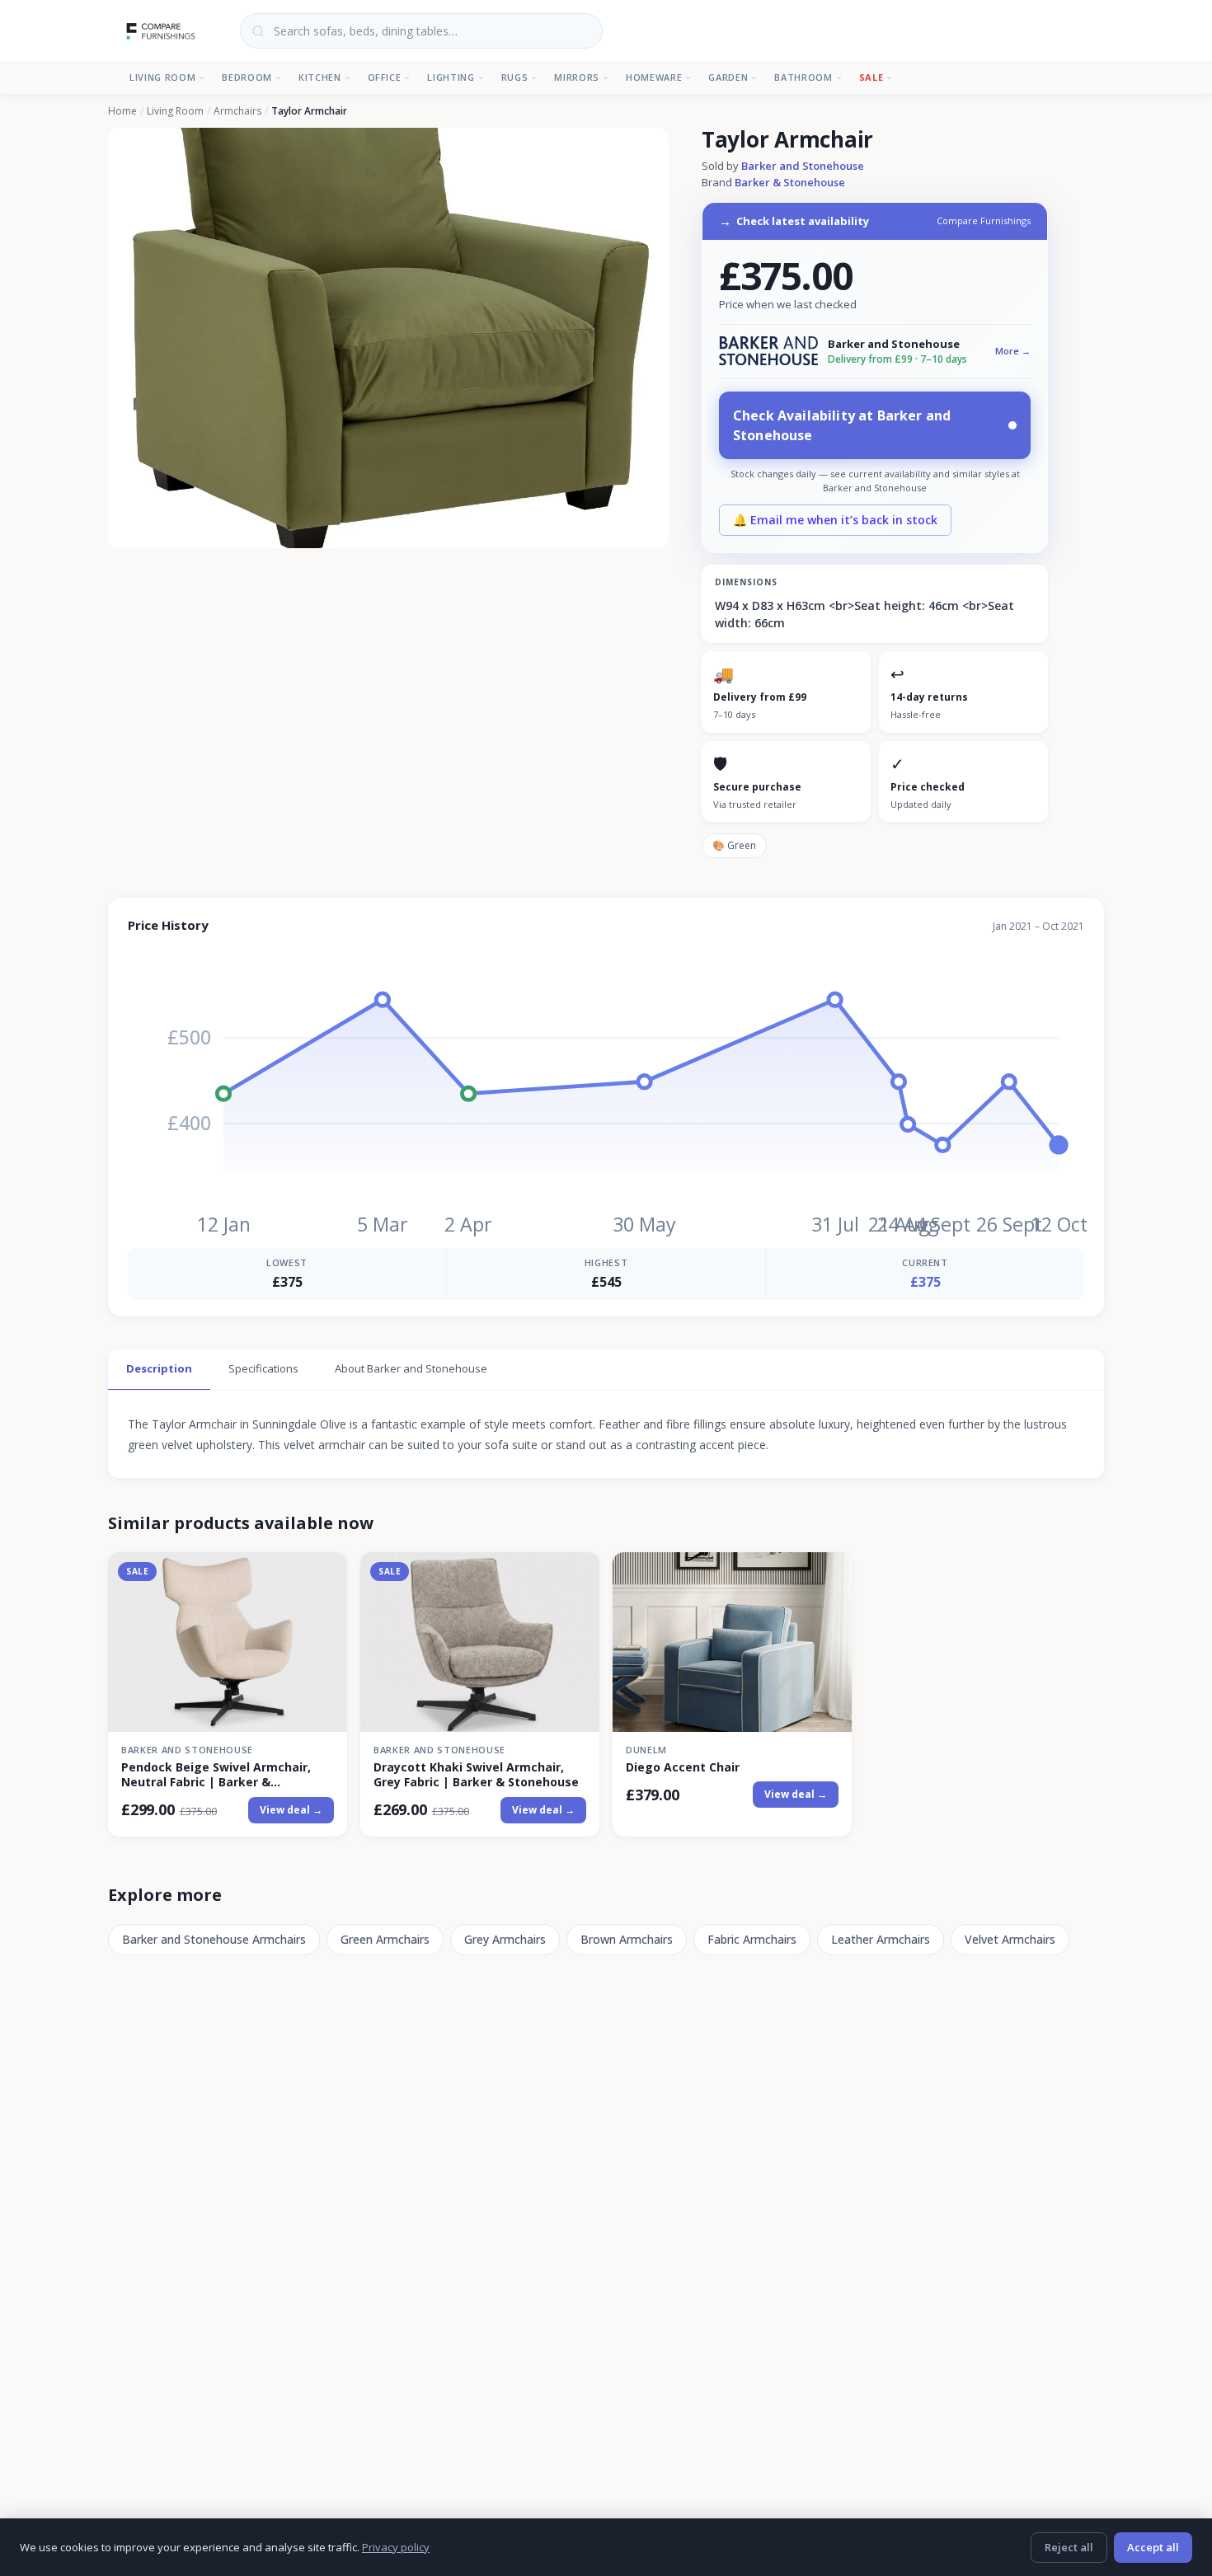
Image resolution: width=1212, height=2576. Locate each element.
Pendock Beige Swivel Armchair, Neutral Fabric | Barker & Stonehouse (216, 1775)
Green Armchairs (385, 1939)
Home (122, 111)
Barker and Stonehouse (803, 166)
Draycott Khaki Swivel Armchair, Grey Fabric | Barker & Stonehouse (476, 1775)
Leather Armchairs (881, 1939)
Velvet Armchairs (1010, 1939)
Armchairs (237, 111)
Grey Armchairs (505, 1939)
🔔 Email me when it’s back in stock (835, 520)
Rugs (515, 77)
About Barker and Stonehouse (411, 1368)
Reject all (1069, 2547)
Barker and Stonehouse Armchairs (214, 1939)
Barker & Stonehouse (790, 182)
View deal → (291, 1810)
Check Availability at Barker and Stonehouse (842, 425)
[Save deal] (324, 1575)
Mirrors (577, 77)
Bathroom (803, 77)
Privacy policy (396, 2547)
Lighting (451, 77)
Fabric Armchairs (752, 1939)
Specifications (263, 1368)
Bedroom (247, 77)
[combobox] (421, 31)
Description (159, 1368)
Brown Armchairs (627, 1939)
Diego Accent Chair (683, 1767)
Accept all (1153, 2547)
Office (385, 77)
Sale (871, 77)
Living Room (162, 77)
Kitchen (320, 77)
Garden (728, 77)
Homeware (654, 77)
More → (1013, 351)
